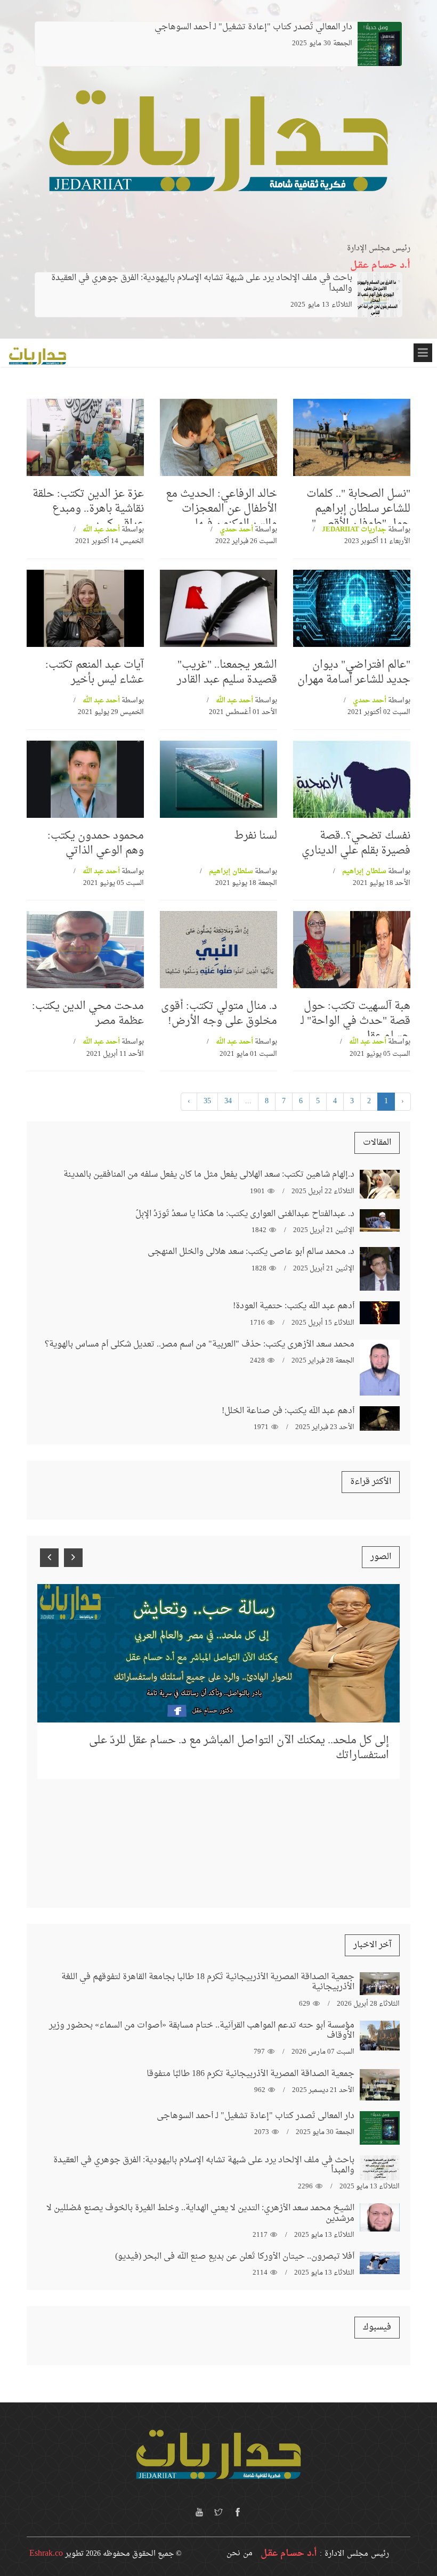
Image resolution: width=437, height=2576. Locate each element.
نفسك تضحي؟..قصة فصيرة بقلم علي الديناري (356, 843)
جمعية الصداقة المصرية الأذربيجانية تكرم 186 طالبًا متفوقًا (250, 2074)
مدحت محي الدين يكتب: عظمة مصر (88, 1014)
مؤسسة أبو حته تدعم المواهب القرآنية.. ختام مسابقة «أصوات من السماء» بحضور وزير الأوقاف (202, 2031)
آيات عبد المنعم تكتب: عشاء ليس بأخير (95, 672)
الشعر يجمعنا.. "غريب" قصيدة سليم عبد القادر (227, 672)
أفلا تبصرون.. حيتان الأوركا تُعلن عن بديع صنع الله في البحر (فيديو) (235, 2257)
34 (228, 1101)
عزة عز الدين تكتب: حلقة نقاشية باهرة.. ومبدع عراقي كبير (88, 509)
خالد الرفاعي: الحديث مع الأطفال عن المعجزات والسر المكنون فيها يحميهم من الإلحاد (221, 516)
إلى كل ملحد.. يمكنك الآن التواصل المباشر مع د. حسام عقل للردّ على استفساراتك (239, 1748)
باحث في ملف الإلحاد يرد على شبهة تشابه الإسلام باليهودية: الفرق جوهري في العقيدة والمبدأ (202, 283)
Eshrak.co (46, 2554)
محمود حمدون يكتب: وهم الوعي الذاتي (96, 843)
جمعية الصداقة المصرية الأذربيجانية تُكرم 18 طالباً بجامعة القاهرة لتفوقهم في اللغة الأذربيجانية (208, 1982)
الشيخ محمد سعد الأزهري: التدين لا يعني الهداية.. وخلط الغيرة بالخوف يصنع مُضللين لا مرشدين (200, 2213)
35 (207, 1101)
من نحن (240, 2553)
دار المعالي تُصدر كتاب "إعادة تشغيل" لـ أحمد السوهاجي (256, 2116)
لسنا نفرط (256, 836)
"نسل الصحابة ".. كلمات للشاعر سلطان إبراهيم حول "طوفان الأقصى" (358, 509)
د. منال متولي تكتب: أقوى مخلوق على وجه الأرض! (219, 1014)
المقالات (377, 1143)
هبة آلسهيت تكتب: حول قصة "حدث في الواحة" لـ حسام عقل (355, 1021)
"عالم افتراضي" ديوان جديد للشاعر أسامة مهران (354, 672)
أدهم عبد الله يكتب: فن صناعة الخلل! (288, 1411)
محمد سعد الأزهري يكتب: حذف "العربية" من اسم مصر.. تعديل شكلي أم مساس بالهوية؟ (200, 1344)
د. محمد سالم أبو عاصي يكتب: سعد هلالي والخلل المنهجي (251, 1252)
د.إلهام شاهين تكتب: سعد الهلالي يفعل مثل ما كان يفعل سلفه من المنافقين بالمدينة (209, 1175)
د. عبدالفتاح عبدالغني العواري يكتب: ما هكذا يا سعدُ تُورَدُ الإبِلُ (245, 1214)
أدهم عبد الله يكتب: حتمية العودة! (294, 1306)
